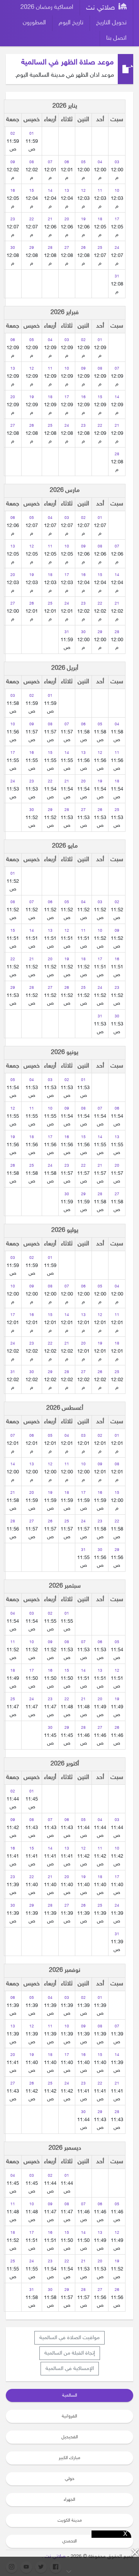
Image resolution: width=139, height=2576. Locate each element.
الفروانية (69, 2416)
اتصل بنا (116, 38)
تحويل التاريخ (111, 23)
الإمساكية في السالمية (70, 2369)
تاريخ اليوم (71, 23)
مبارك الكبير (69, 2458)
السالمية (70, 2395)
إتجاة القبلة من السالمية (70, 2353)
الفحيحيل (70, 2437)
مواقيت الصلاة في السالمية (69, 2338)
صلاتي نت (102, 8)
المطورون (34, 23)
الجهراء (69, 2500)
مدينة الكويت (70, 2520)
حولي (69, 2479)
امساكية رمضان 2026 (47, 8)
